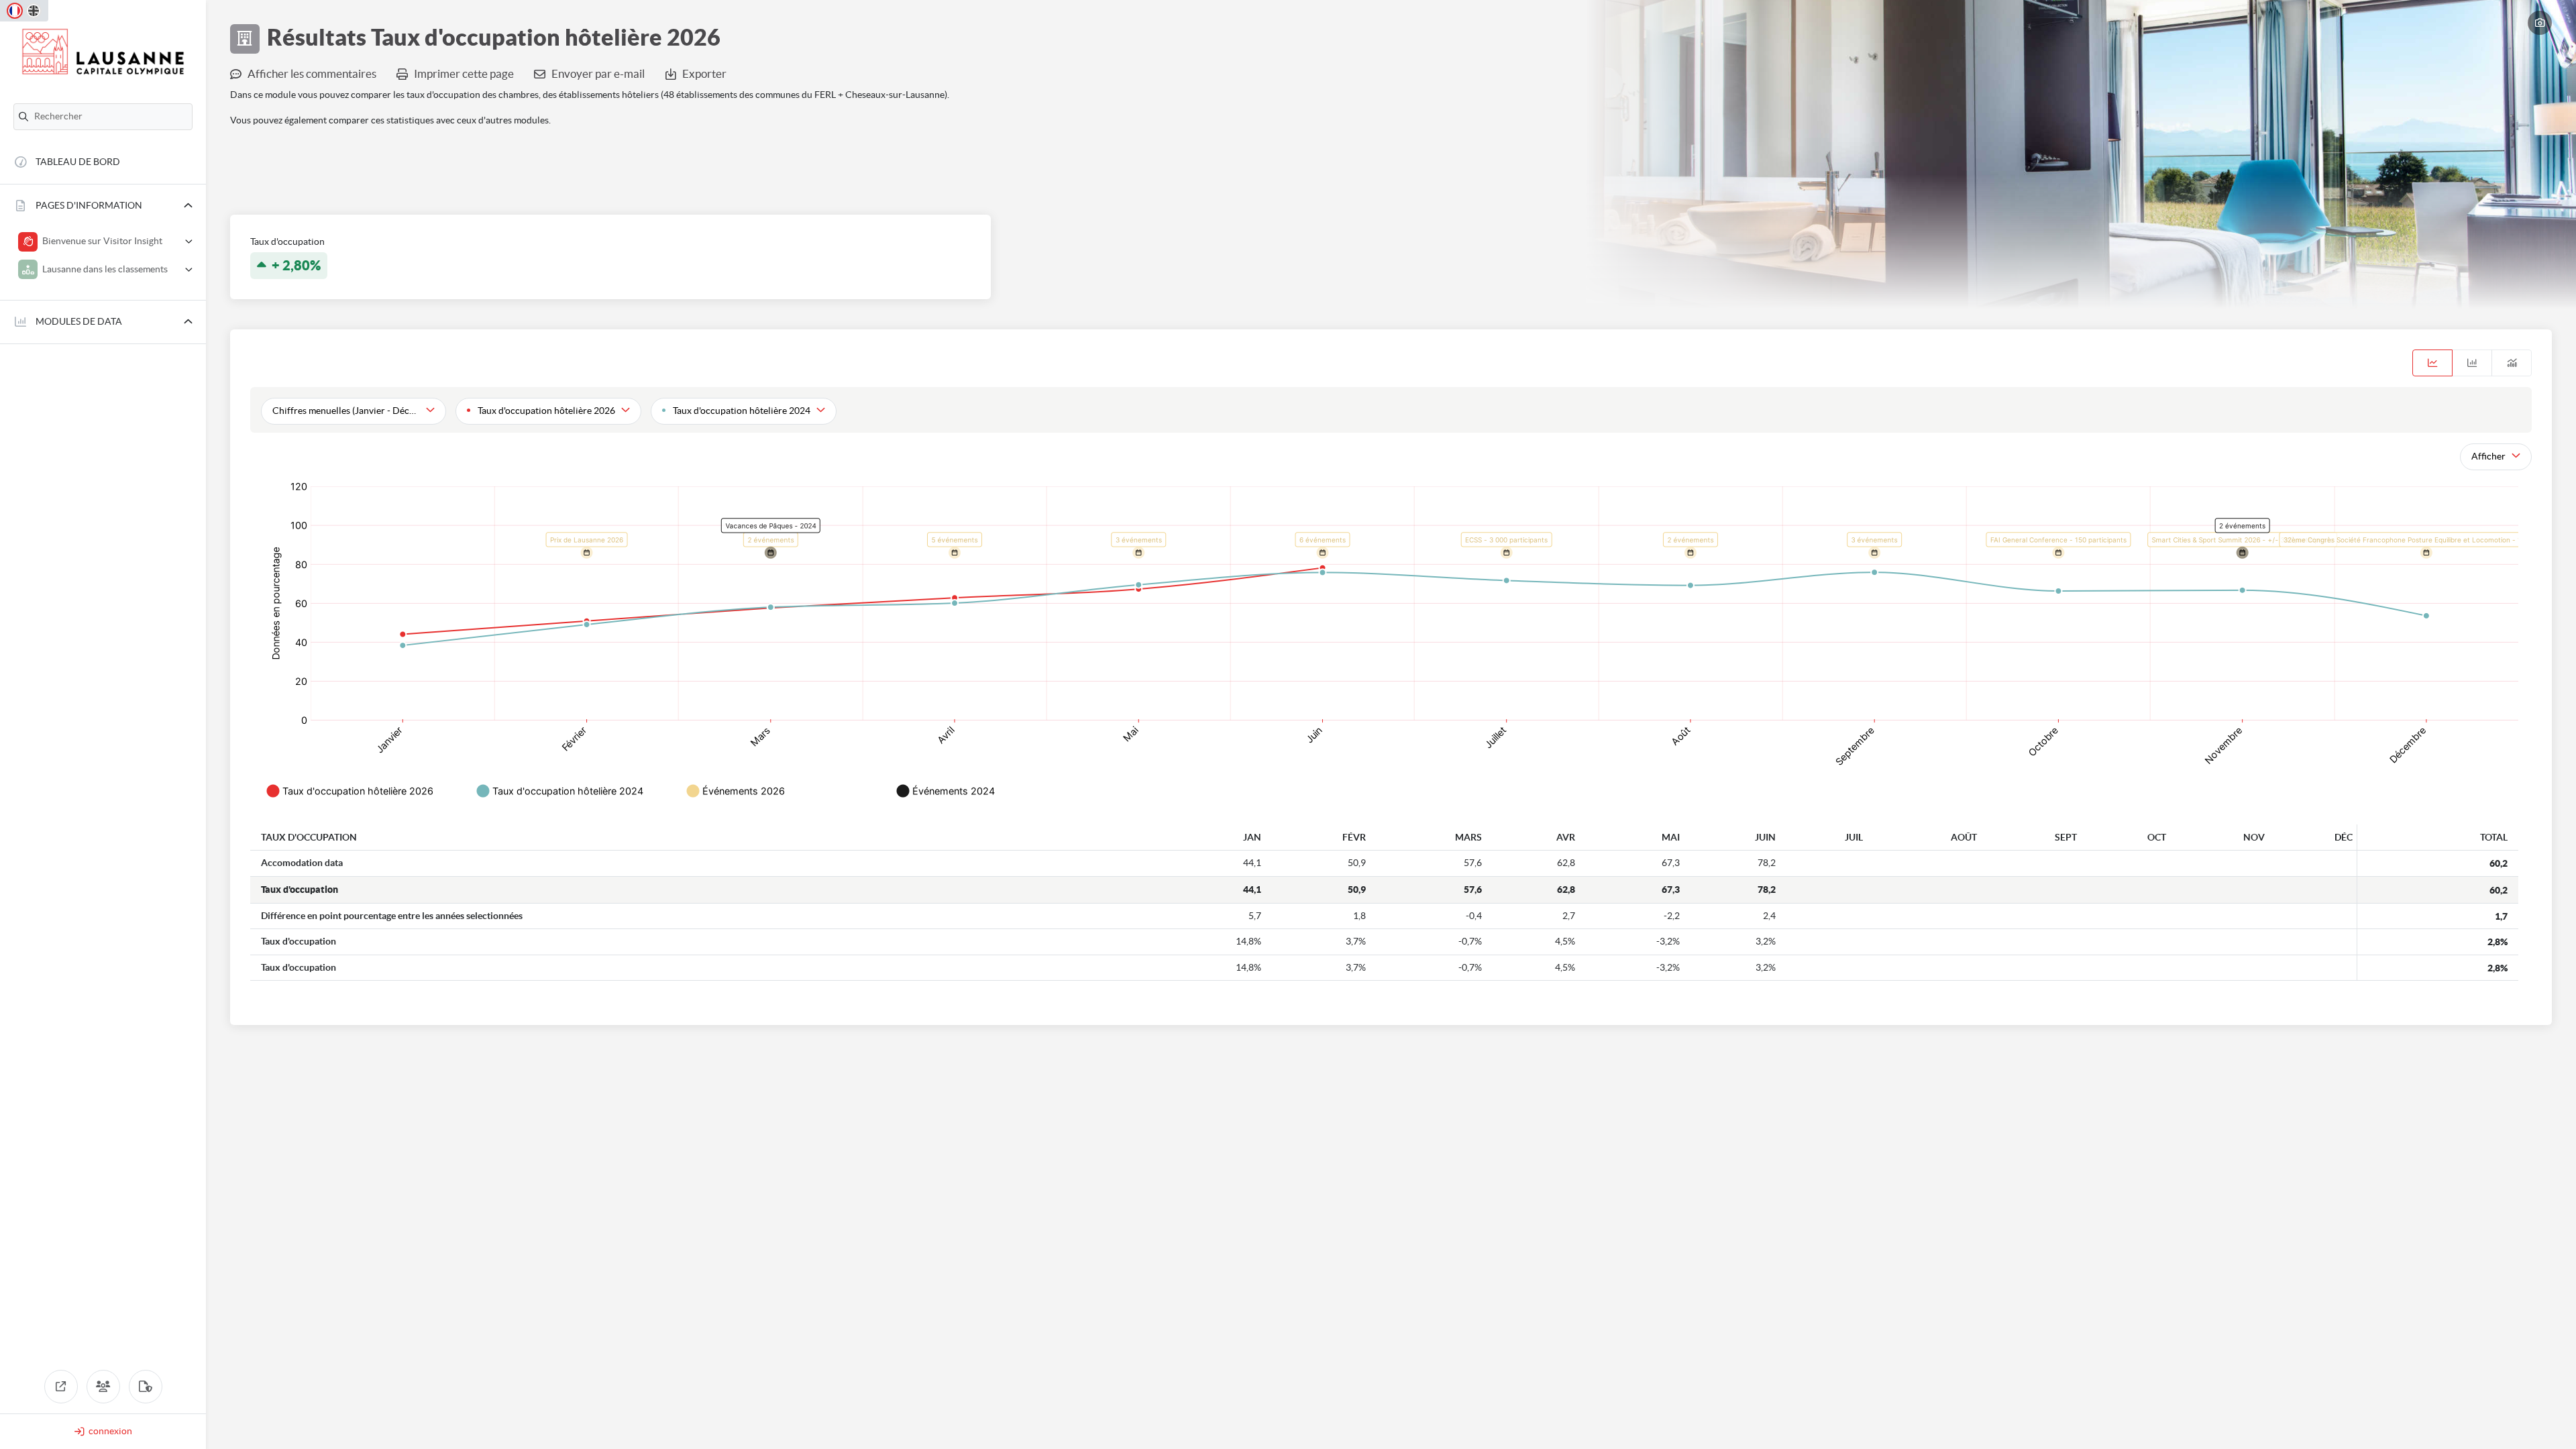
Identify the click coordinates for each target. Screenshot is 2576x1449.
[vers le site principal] (61, 1387)
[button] (103, 206)
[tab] (2432, 363)
